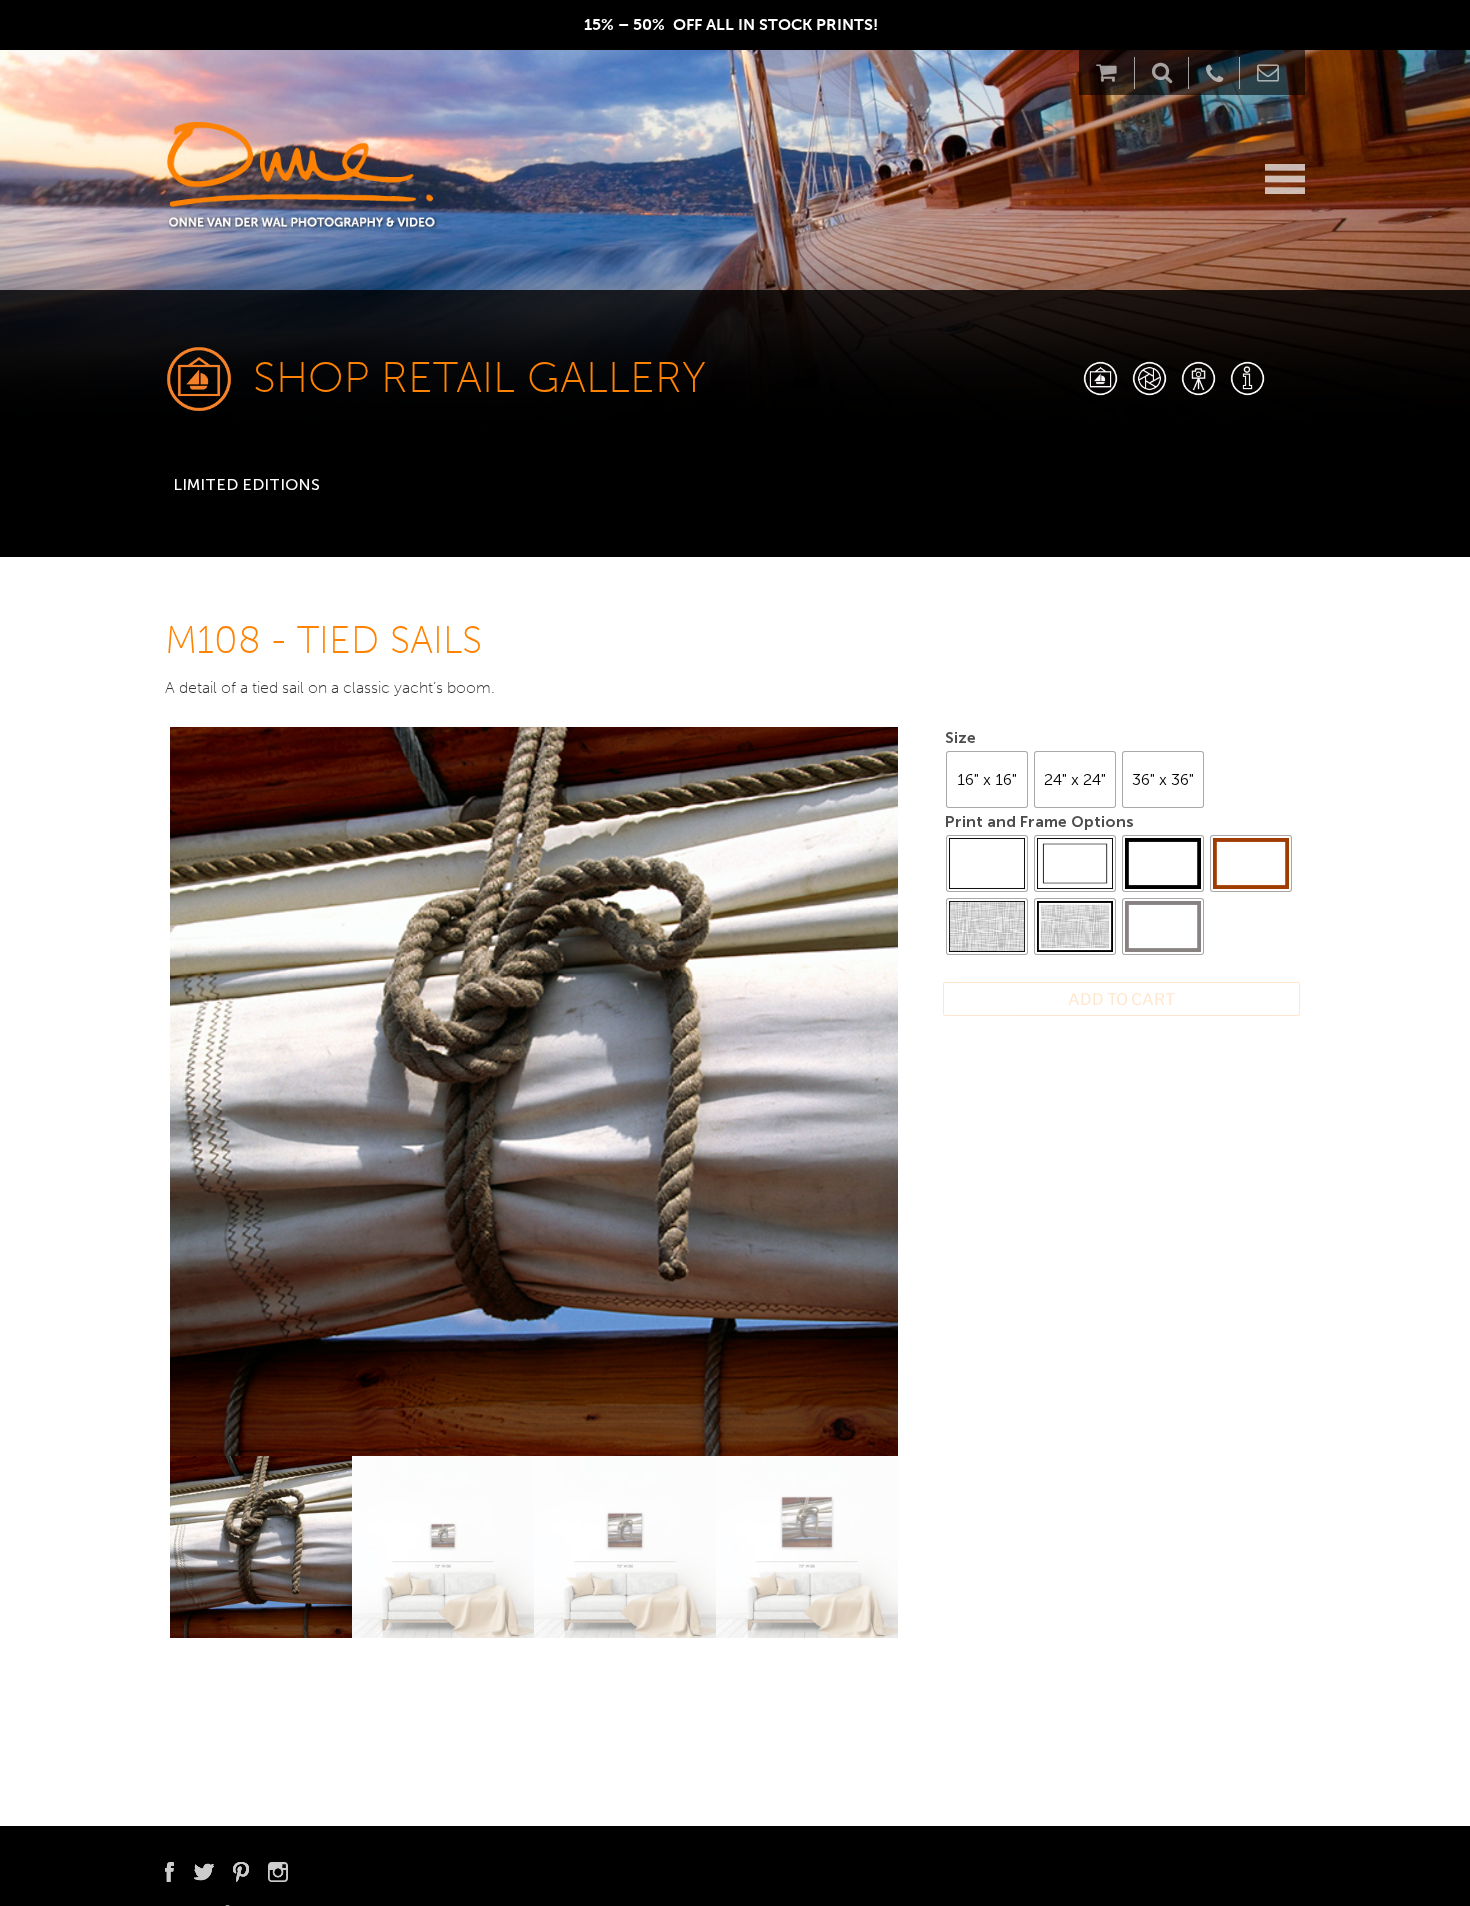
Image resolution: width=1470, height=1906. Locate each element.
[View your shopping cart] (1111, 72)
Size (960, 737)
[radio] (987, 779)
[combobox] (280, 477)
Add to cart (1121, 999)
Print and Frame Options (1039, 821)
